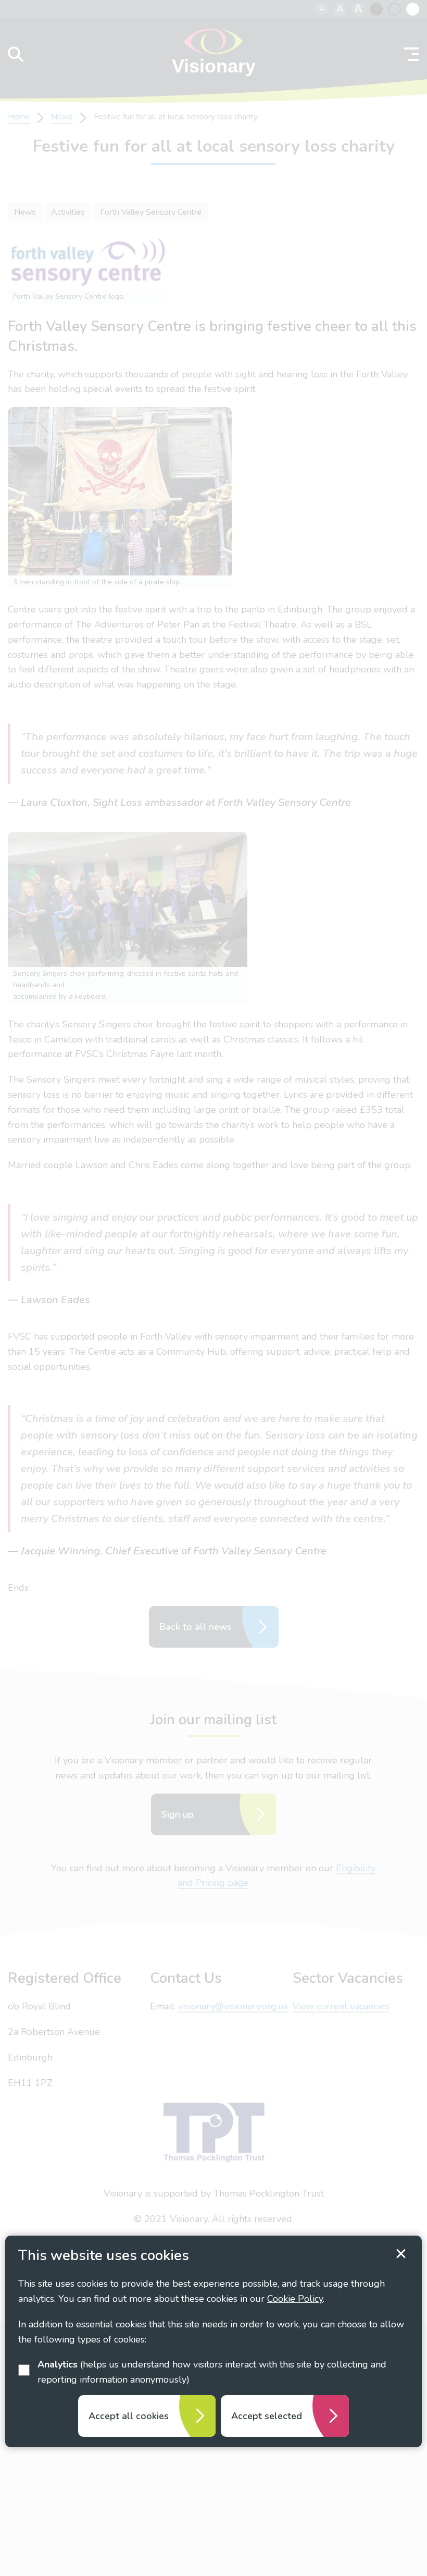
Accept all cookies (129, 2416)
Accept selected (267, 2416)
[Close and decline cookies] (401, 2254)
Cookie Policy (295, 2299)
